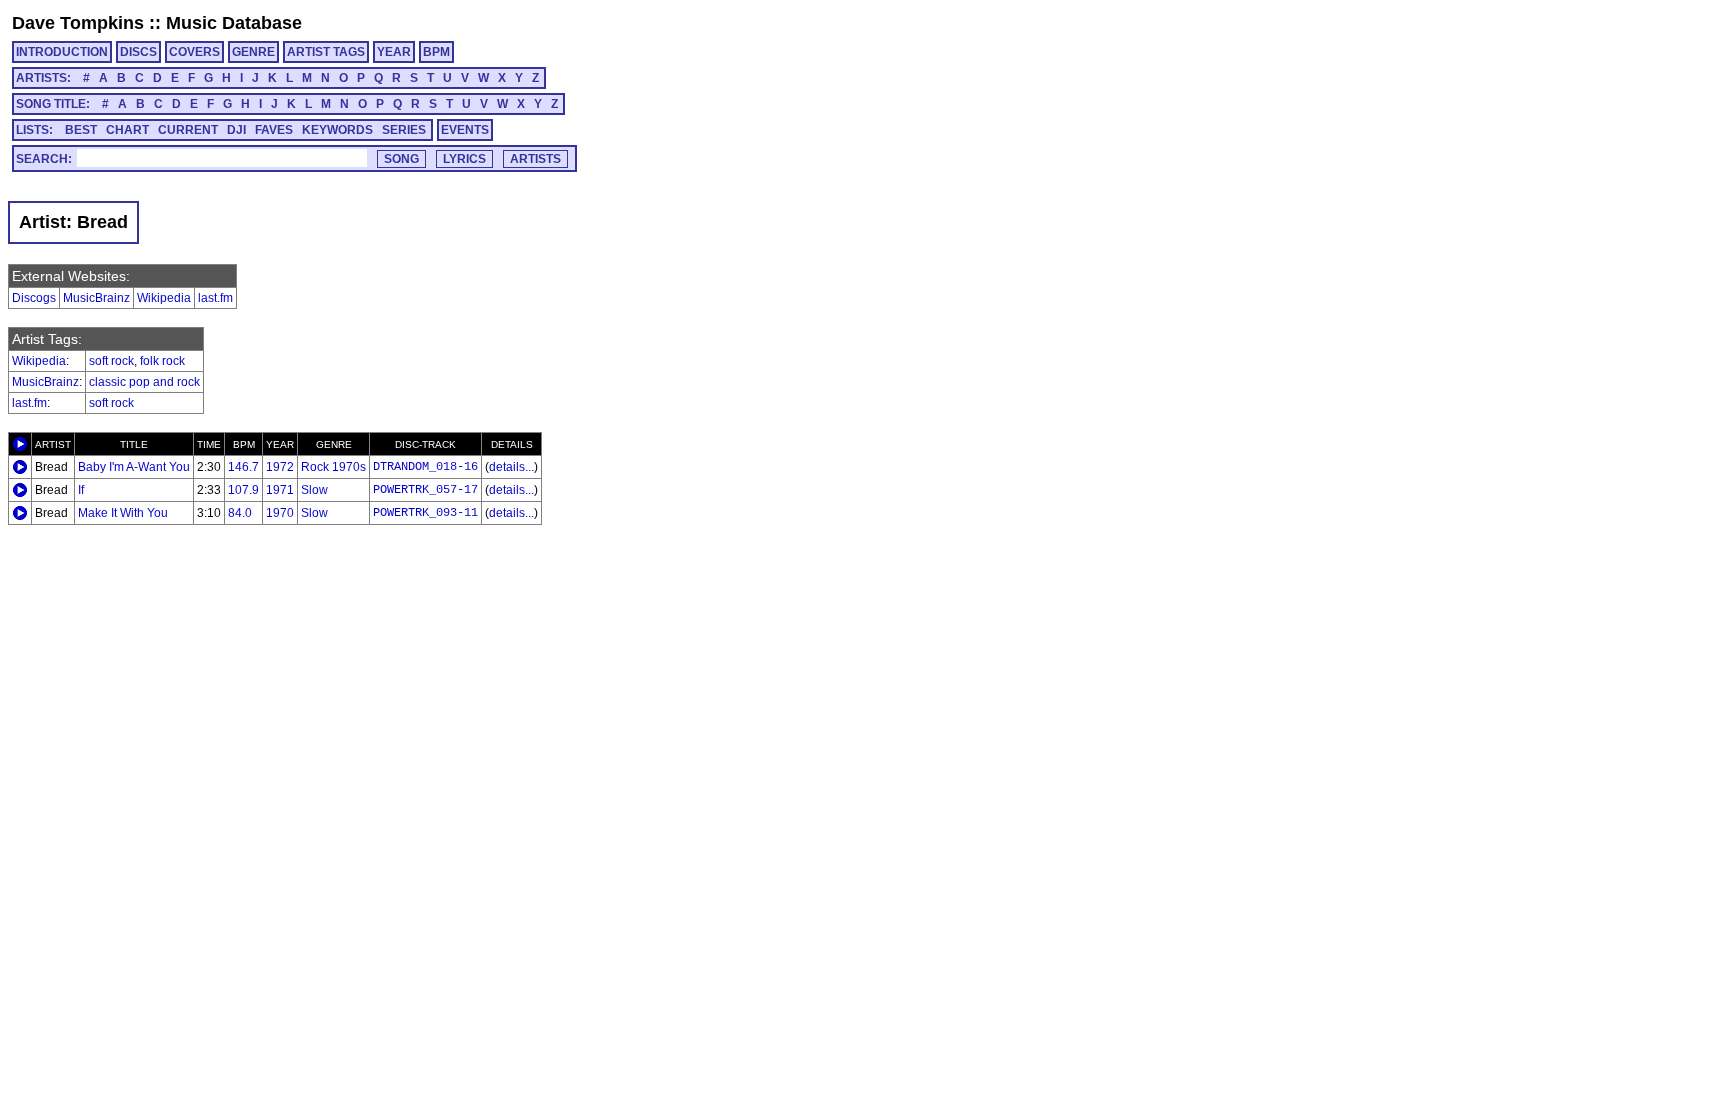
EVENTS (465, 130)
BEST (81, 130)
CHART (127, 130)
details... (511, 467)
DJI (236, 130)
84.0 (240, 513)
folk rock (162, 361)
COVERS (194, 52)
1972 (280, 467)
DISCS (138, 52)
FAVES (274, 130)
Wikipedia (164, 298)
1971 (280, 490)
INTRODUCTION (62, 52)
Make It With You (123, 513)
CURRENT (188, 130)
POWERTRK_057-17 (425, 490)
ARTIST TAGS (326, 52)
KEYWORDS (337, 130)
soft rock (111, 361)
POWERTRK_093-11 (425, 513)
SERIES (404, 130)
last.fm (215, 298)
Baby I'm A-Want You (134, 467)
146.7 (243, 467)
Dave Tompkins (78, 23)
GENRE (253, 52)
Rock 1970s (333, 467)
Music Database (234, 23)
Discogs (34, 298)
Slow (314, 490)
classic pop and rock (144, 382)
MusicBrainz (96, 298)
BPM (436, 52)
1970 (280, 513)
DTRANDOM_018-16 (425, 467)
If (81, 490)
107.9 (243, 490)
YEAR (394, 52)
